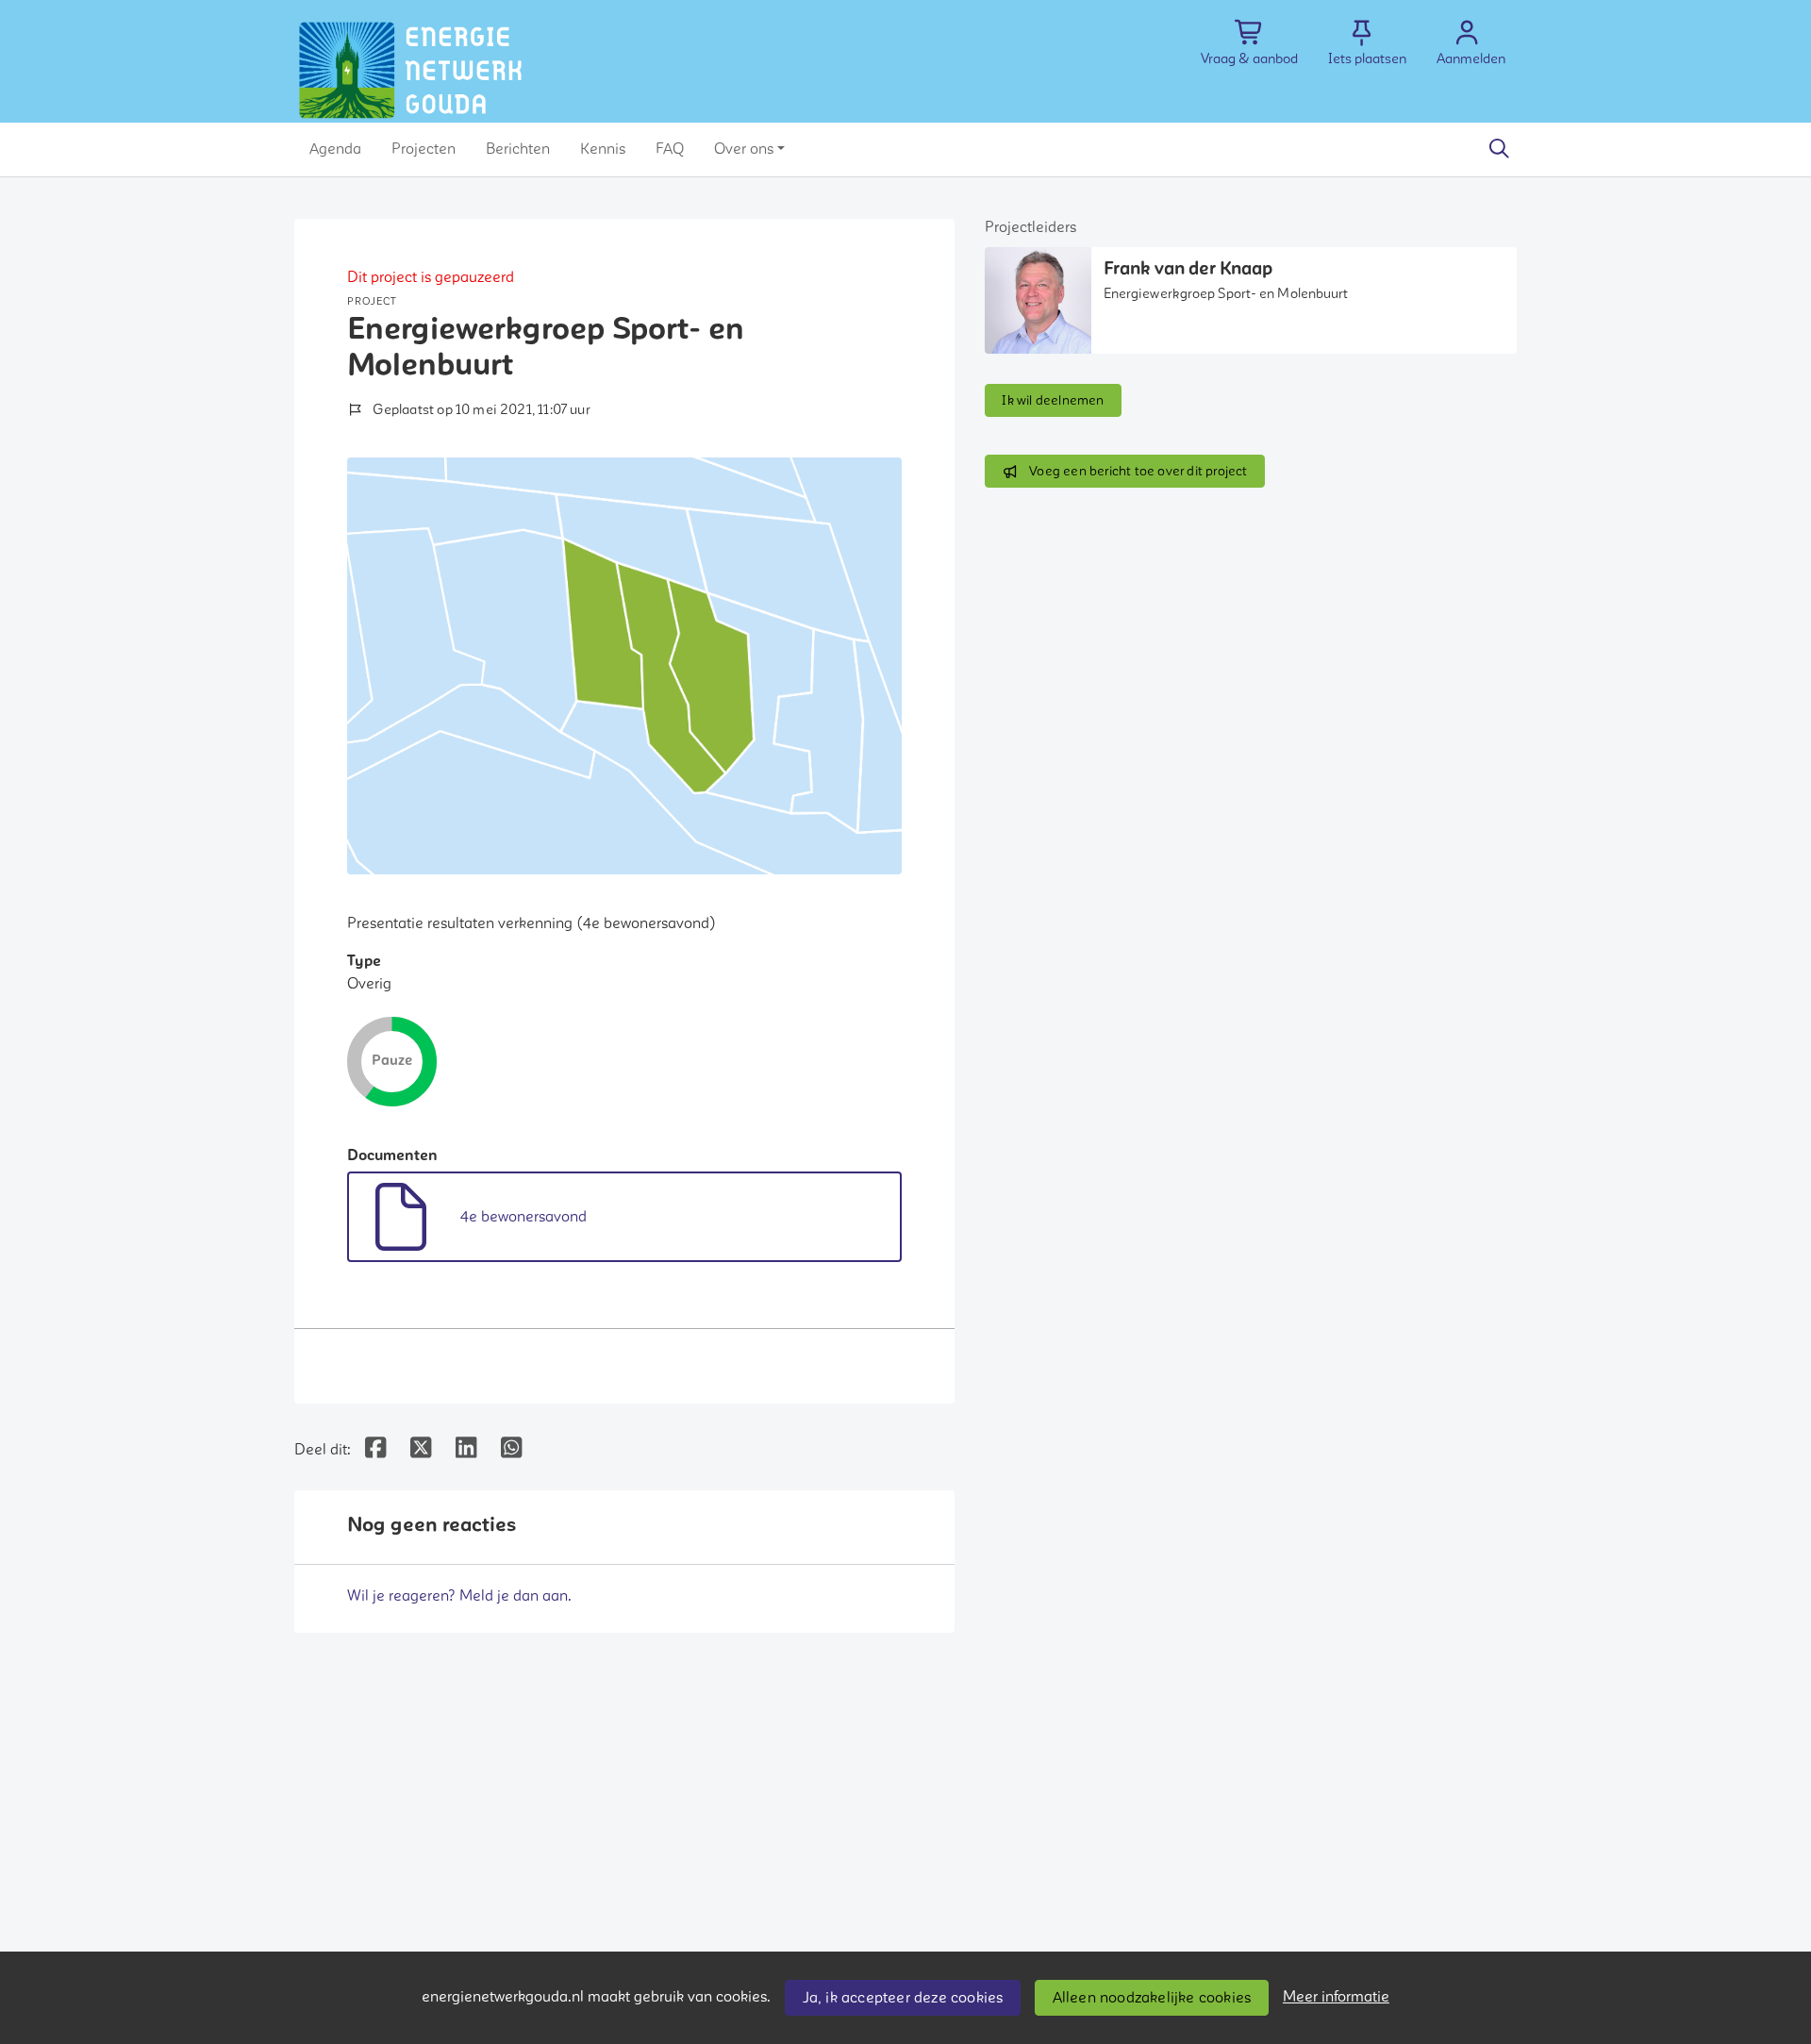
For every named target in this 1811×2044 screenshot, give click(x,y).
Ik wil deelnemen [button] (1053, 400)
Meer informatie (1336, 1997)
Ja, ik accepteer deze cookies (903, 1998)
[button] (335, 149)
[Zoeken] (1499, 149)
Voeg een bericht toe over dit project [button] (1138, 471)
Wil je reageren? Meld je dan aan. (459, 1596)
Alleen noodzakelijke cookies (1152, 1998)
